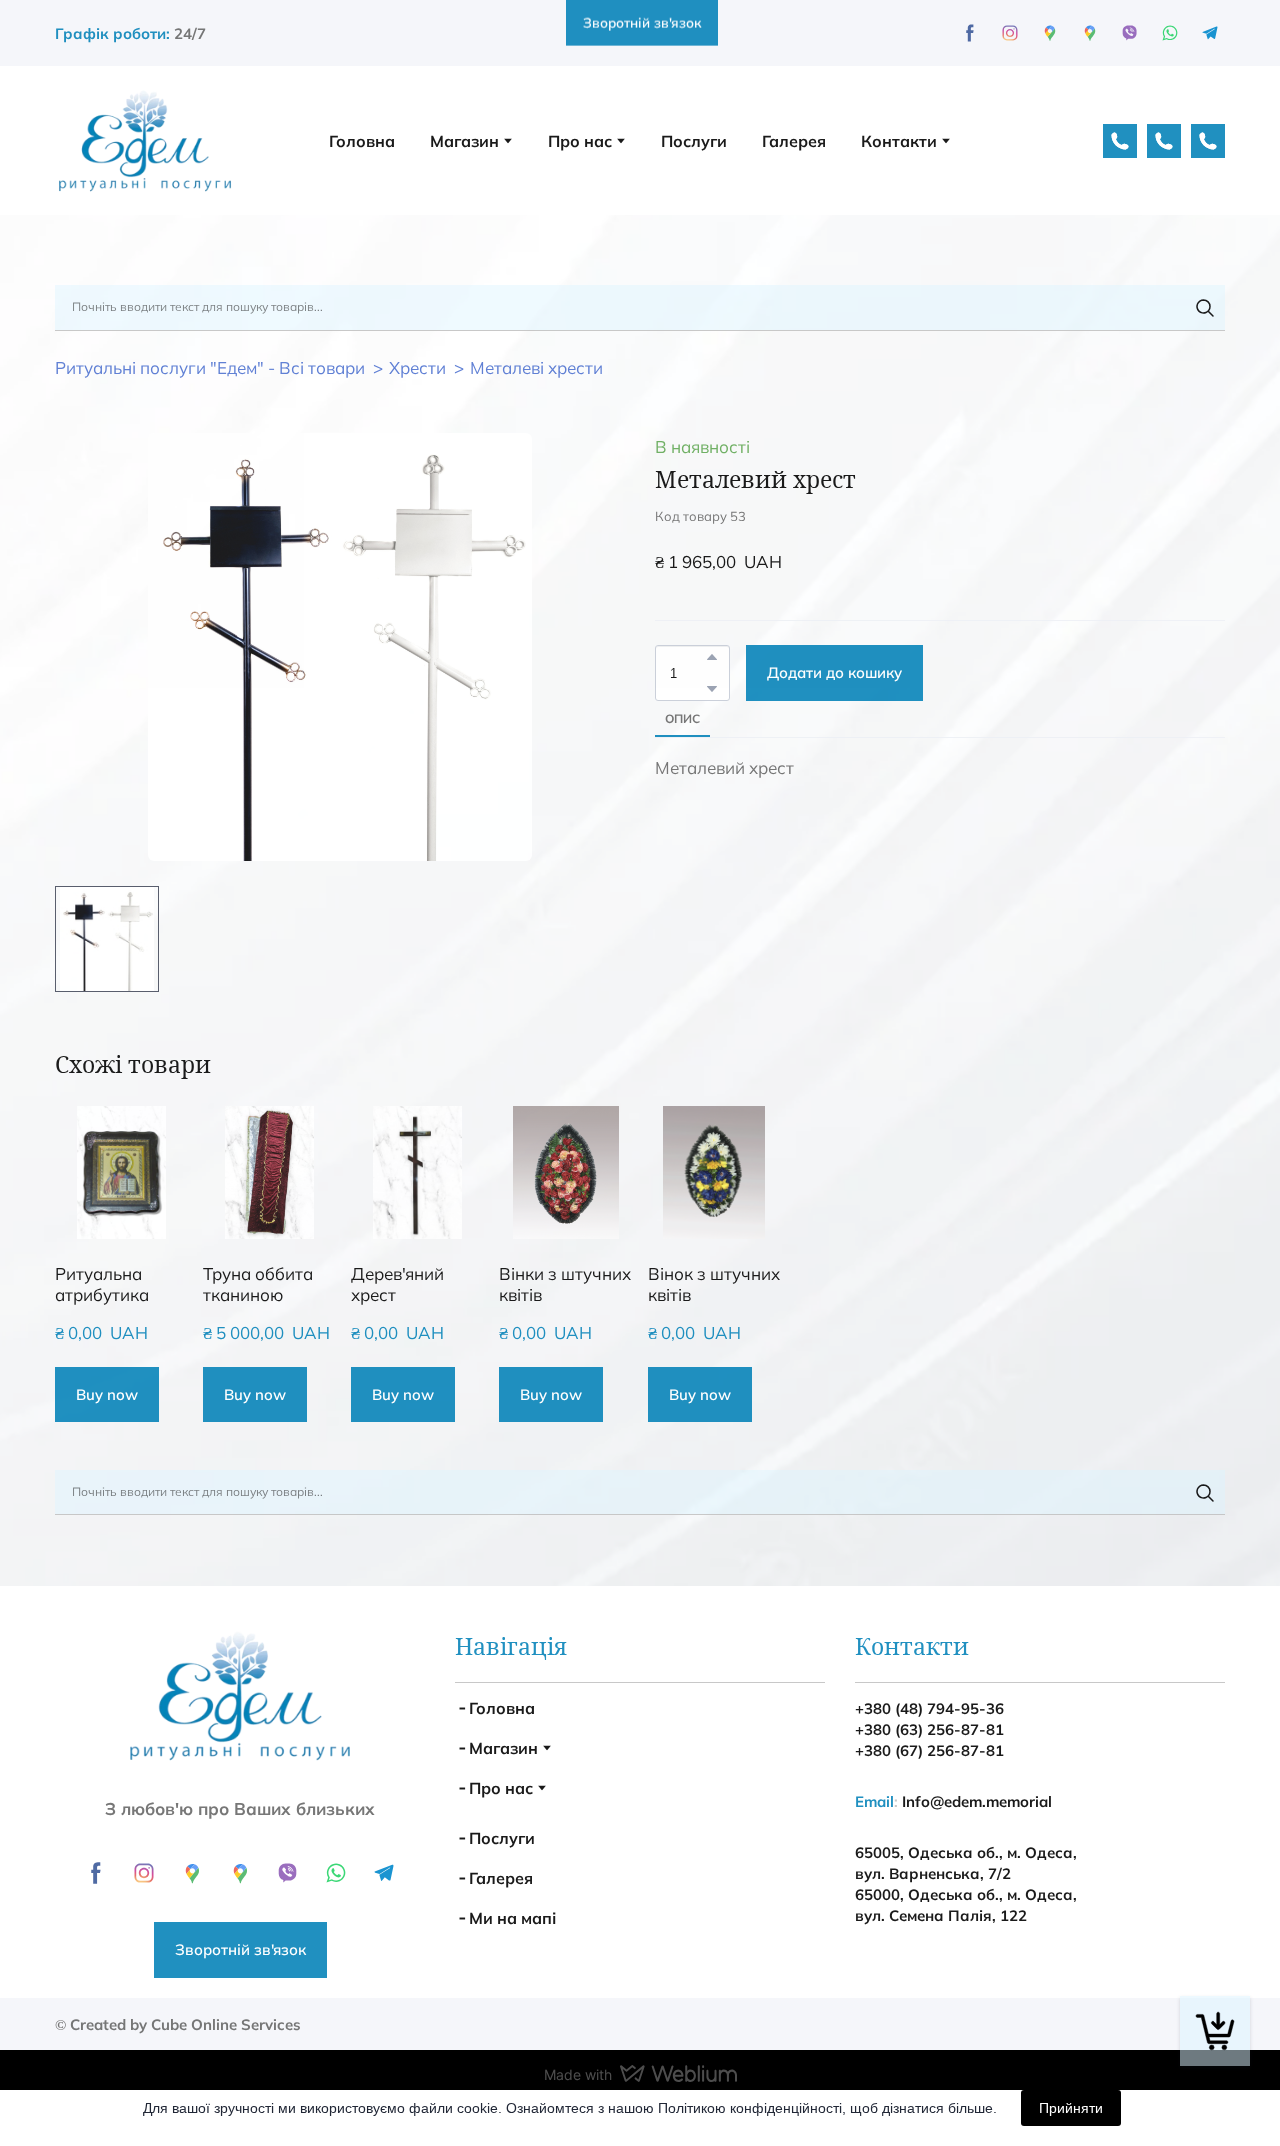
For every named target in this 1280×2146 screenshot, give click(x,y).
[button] (901, 158)
